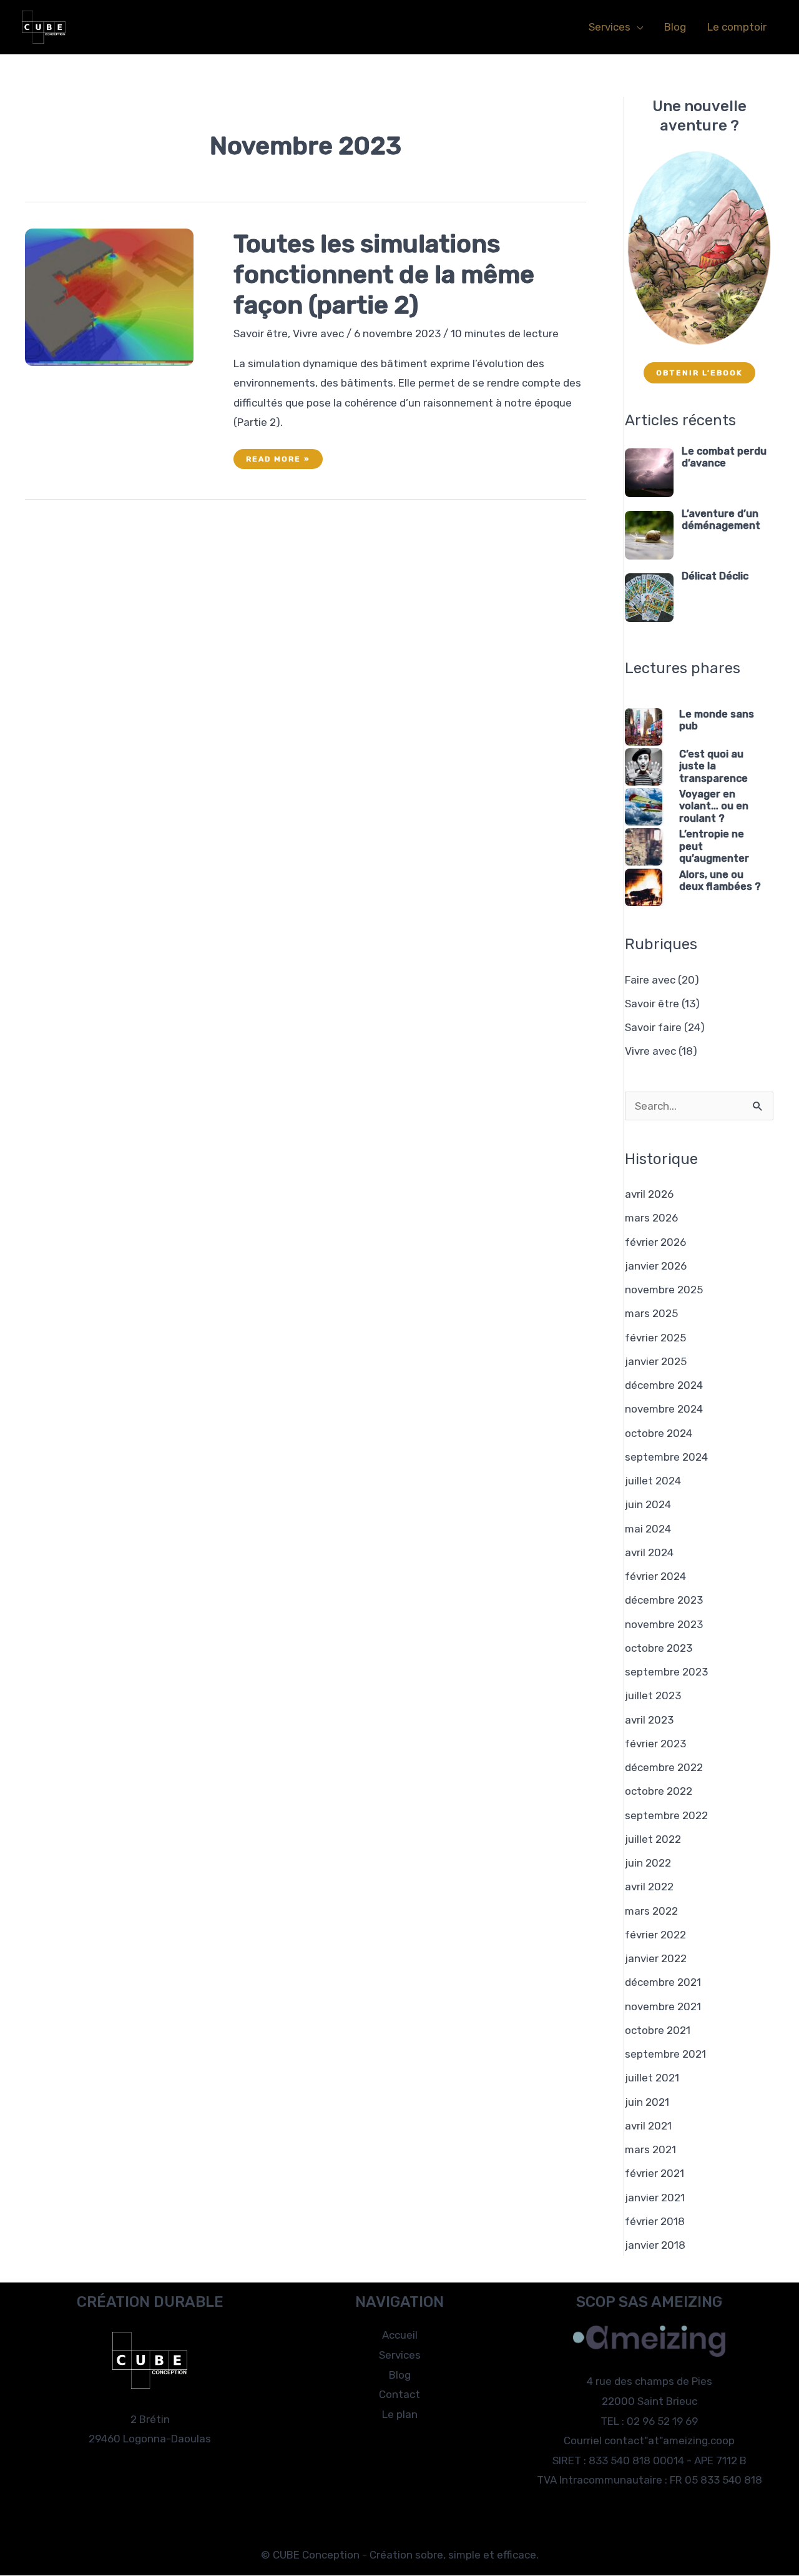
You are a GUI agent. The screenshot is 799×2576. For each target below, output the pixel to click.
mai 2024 (648, 1529)
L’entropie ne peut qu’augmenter (714, 846)
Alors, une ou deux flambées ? (720, 881)
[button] (637, 27)
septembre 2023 (666, 1672)
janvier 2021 (655, 2198)
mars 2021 (650, 2149)
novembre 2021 (663, 2006)
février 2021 (654, 2173)
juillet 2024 (653, 1481)
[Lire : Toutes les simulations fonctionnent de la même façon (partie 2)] (109, 297)
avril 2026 (649, 1194)
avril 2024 (649, 1552)
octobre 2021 (658, 2030)
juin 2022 (648, 1863)
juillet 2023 (653, 1695)
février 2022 (655, 1935)
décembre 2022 (664, 1767)
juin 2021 (647, 2102)
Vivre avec (318, 333)
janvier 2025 (656, 1361)
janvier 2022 (656, 1958)
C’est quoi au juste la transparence (713, 766)
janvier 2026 (656, 1266)
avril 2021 (648, 2126)
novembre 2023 (664, 1624)
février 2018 (655, 2221)
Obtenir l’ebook (699, 373)
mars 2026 (651, 1218)
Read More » (284, 461)
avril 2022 (649, 1887)
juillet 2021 (652, 2078)
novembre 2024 (664, 1409)
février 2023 (655, 1744)
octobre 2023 (659, 1648)
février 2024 (655, 1576)
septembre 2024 (666, 1457)
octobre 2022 (659, 1791)
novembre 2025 (664, 1290)
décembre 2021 (663, 1982)
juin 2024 (648, 1504)
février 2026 (655, 1242)
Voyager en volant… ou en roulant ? (714, 806)
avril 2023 (649, 1720)
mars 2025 (651, 1313)
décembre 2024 (664, 1385)
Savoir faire (653, 1027)
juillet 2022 (653, 1839)
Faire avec (650, 980)
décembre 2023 (664, 1600)
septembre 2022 (666, 1815)
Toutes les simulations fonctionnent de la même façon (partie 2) (384, 274)
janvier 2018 (655, 2245)
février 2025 (655, 1338)
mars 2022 (651, 1911)
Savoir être (261, 333)
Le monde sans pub (717, 720)
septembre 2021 (665, 2054)
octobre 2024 (659, 1433)
